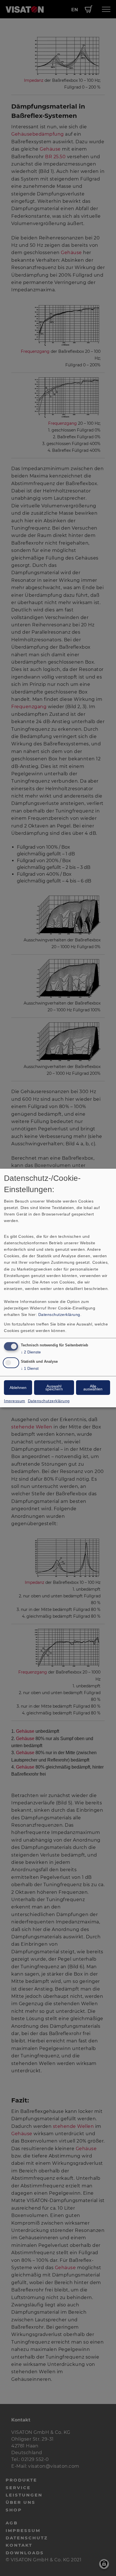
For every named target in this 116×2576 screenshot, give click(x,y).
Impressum (15, 1401)
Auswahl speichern (54, 1388)
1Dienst (30, 1368)
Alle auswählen (93, 1388)
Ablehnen (18, 1388)
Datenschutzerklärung (59, 1315)
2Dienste (31, 1352)
